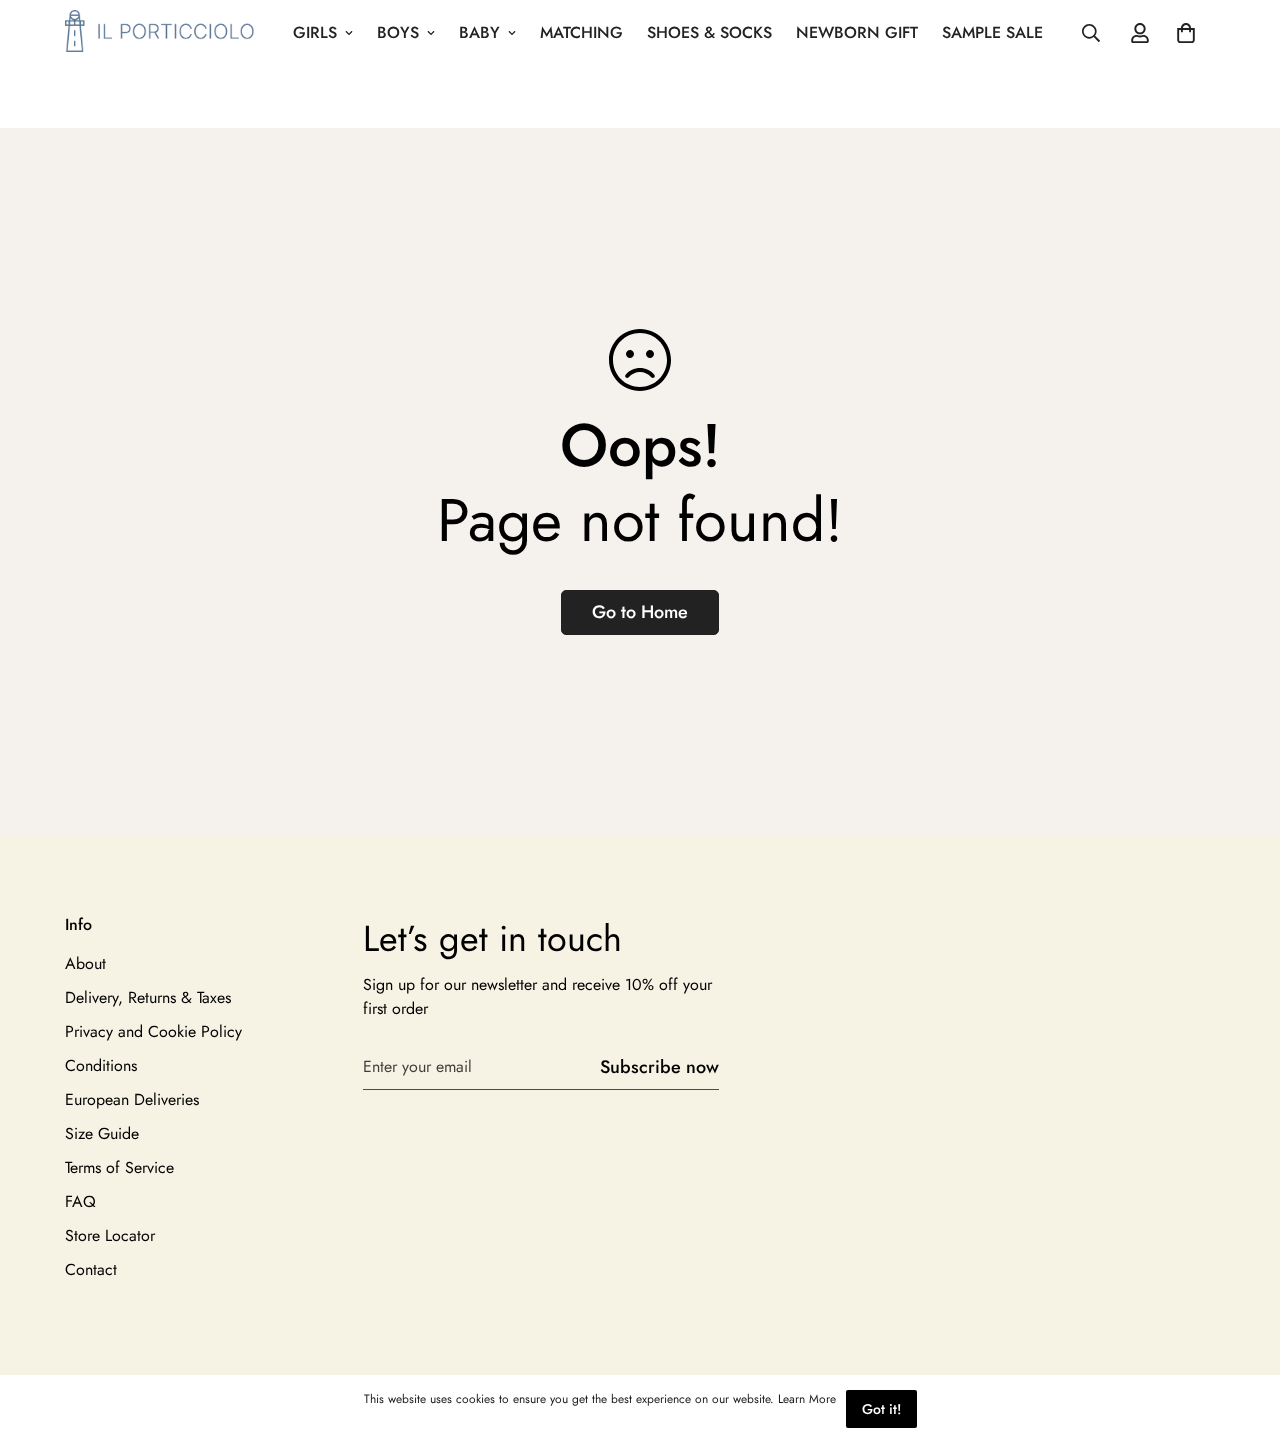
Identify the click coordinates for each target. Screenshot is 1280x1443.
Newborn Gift (857, 32)
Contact (91, 1269)
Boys (398, 32)
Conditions (101, 1065)
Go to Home (640, 612)
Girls (315, 32)
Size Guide (102, 1133)
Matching (581, 32)
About (85, 963)
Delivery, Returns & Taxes (148, 997)
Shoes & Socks (709, 32)
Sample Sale (992, 32)
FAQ (80, 1201)
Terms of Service (119, 1167)
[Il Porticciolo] (160, 32)
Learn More (807, 1399)
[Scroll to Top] (1241, 1334)
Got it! (881, 1409)
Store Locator (110, 1235)
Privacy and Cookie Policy (153, 1031)
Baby (479, 32)
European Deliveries (132, 1099)
